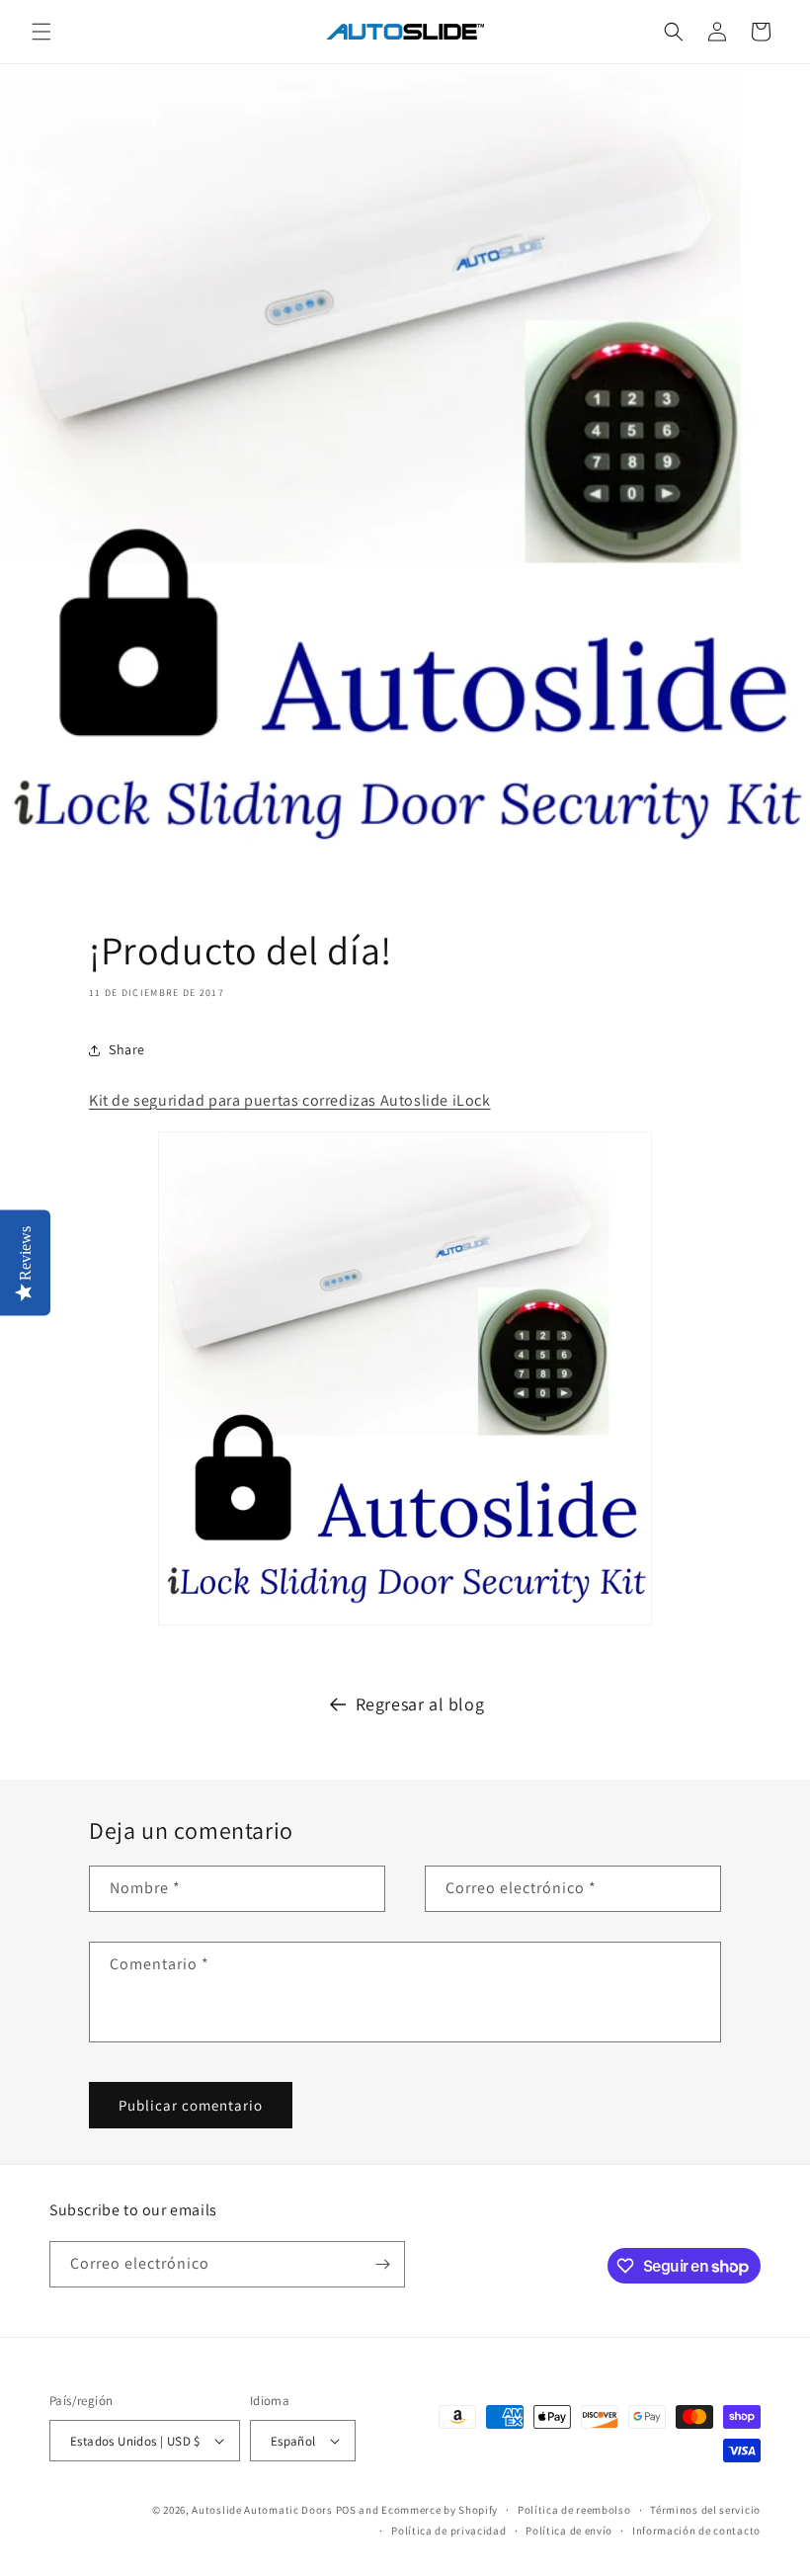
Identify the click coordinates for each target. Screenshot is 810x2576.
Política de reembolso (574, 2510)
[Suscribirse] (382, 2264)
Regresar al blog (420, 1704)
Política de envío (569, 2531)
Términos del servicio (705, 2510)
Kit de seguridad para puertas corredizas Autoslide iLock (290, 1100)
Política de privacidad (448, 2531)
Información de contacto (696, 2531)
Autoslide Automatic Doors (262, 2510)
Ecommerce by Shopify (440, 2510)
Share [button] (127, 1049)
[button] (41, 32)
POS (346, 2510)
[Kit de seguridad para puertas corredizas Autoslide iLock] (405, 1624)
